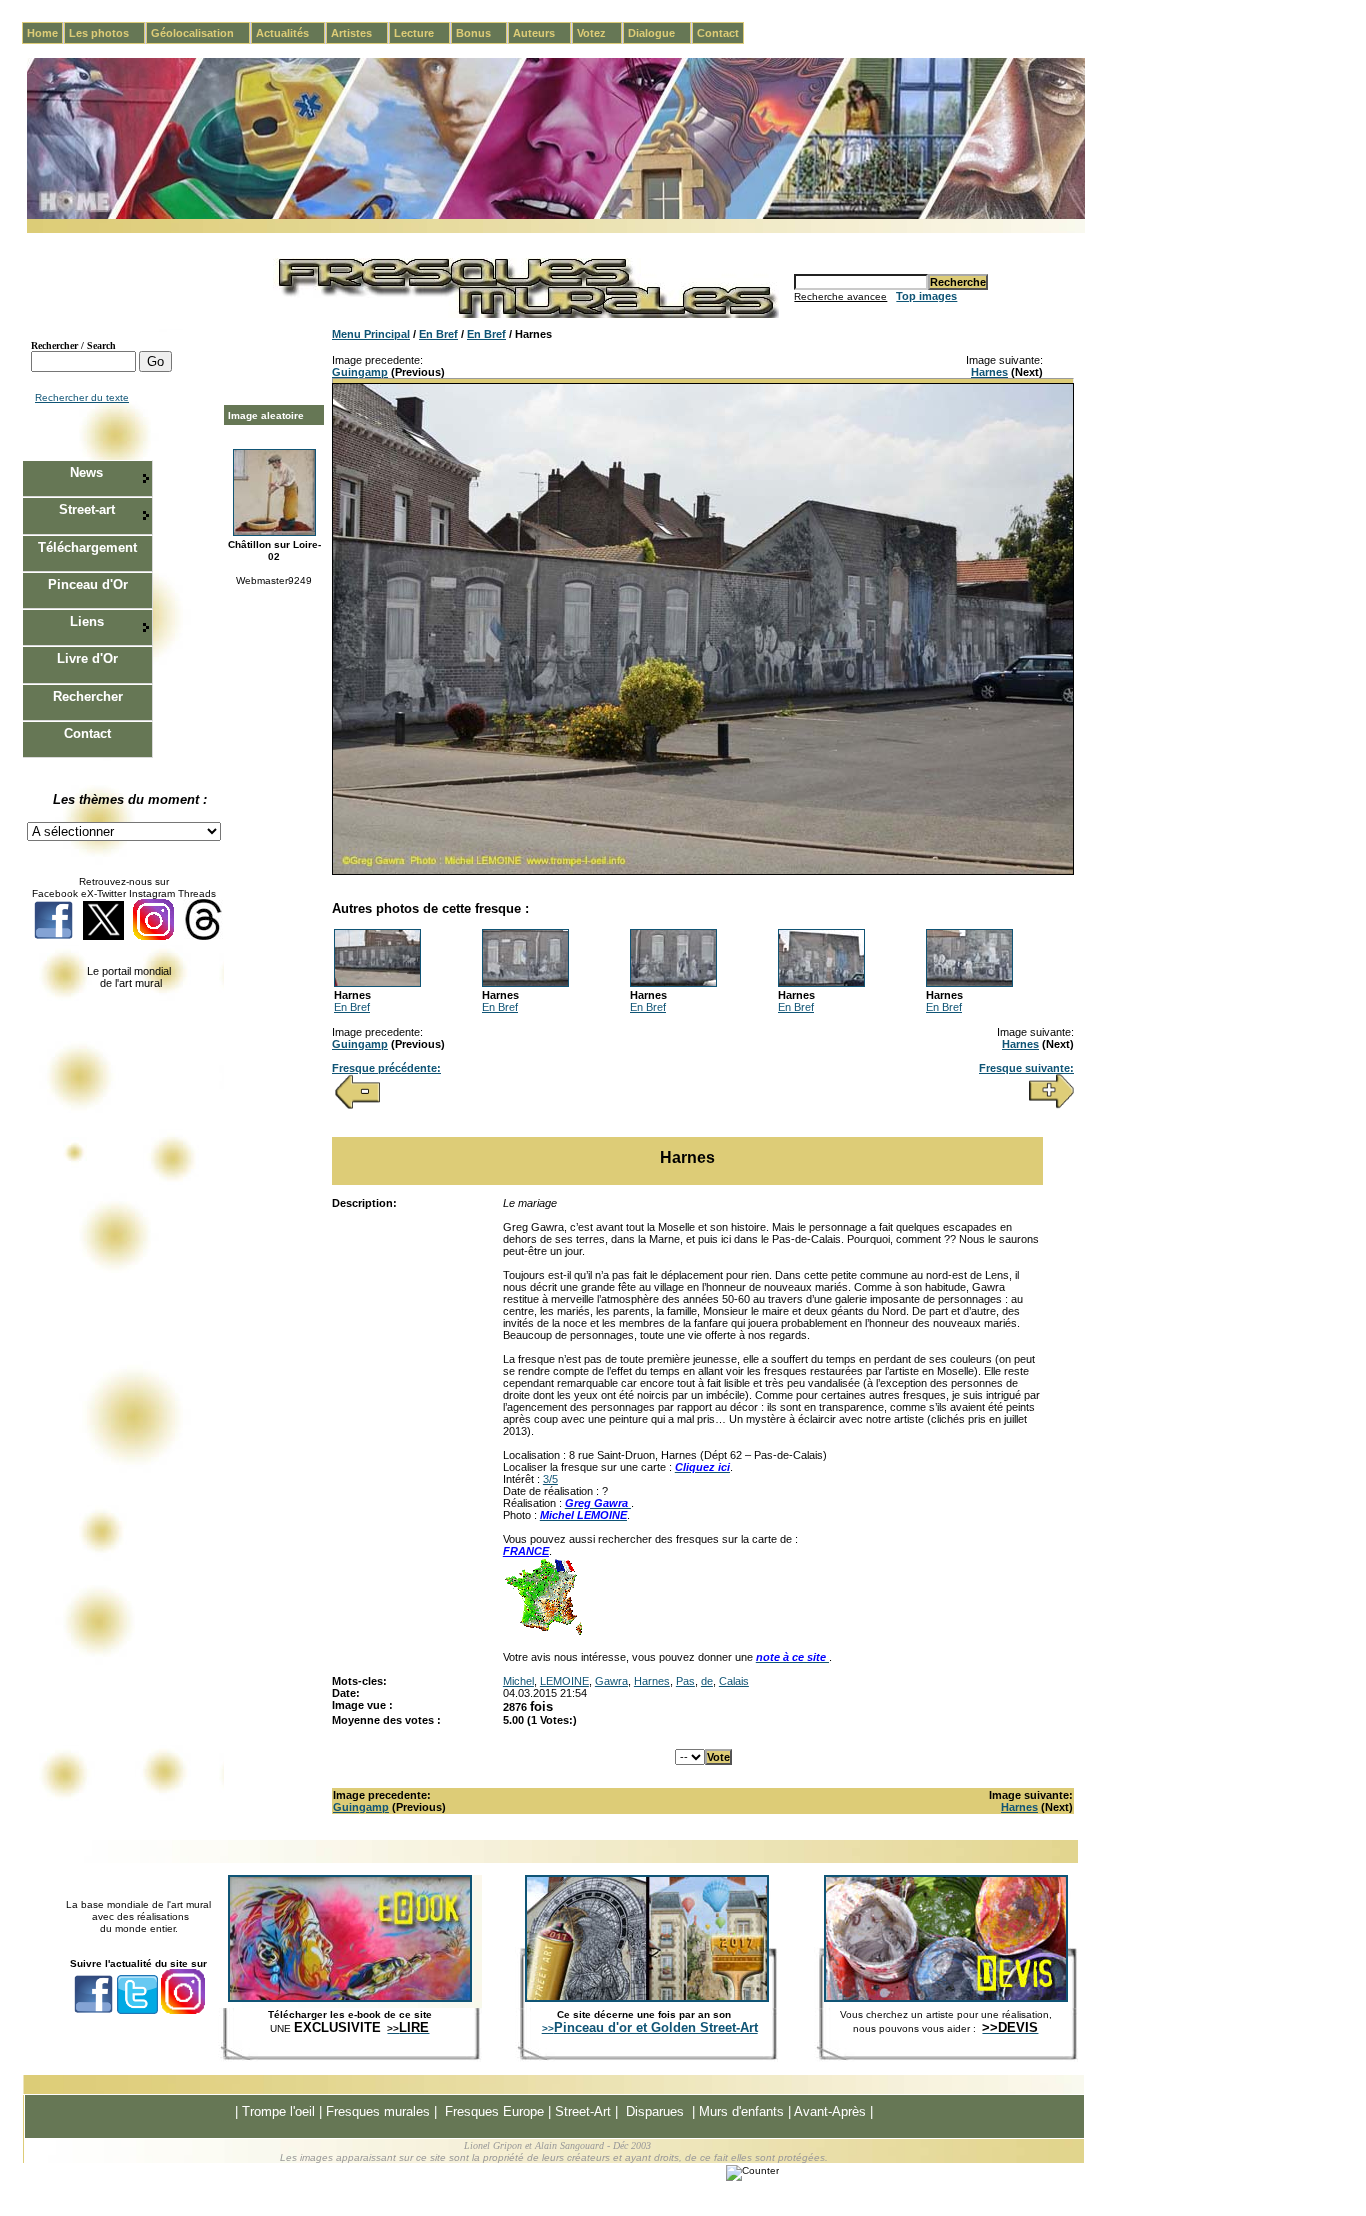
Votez (599, 33)
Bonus (481, 33)
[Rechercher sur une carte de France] (543, 1633)
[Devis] (946, 1998)
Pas (685, 1681)
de (707, 1681)
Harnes (989, 372)
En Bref (438, 334)
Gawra (611, 1681)
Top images (926, 296)
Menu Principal (371, 334)
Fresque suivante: (1026, 1068)
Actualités (290, 33)
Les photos (107, 33)
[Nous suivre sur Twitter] (103, 936)
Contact (718, 33)
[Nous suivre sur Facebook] (53, 936)
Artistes (359, 33)
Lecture (422, 33)
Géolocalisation (200, 33)
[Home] (556, 215)
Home (42, 33)
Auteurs (542, 33)
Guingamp (360, 372)
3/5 (550, 1479)
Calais (734, 1681)
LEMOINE (564, 1681)
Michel (518, 1681)
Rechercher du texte (82, 397)
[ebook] (350, 1998)
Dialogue (659, 33)
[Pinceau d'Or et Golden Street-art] (647, 1998)
